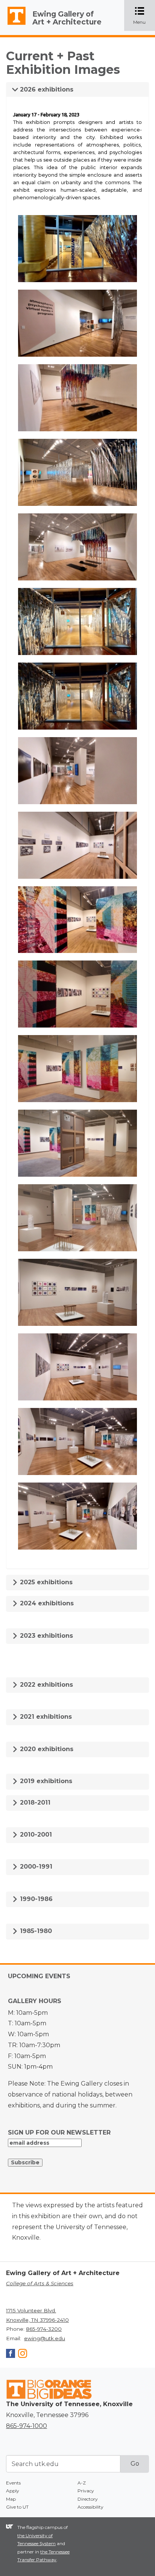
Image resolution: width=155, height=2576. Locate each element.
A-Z (82, 2483)
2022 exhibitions (46, 1685)
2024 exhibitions (46, 1603)
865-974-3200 (44, 2329)
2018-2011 (34, 1803)
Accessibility (90, 2507)
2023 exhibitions (46, 1636)
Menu (144, 16)
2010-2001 (35, 1835)
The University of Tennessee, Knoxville (13, 25)
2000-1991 (35, 1867)
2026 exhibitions (46, 89)
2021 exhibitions (45, 1717)
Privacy (86, 2491)
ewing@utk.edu (45, 2338)
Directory (88, 2499)
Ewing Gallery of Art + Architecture (67, 18)
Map (11, 2499)
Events (13, 2483)
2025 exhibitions (45, 1582)
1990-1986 (35, 1899)
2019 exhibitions (45, 1781)
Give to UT (17, 2507)
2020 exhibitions (46, 1749)
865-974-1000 (27, 2426)
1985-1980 (35, 1931)
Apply (13, 2491)
